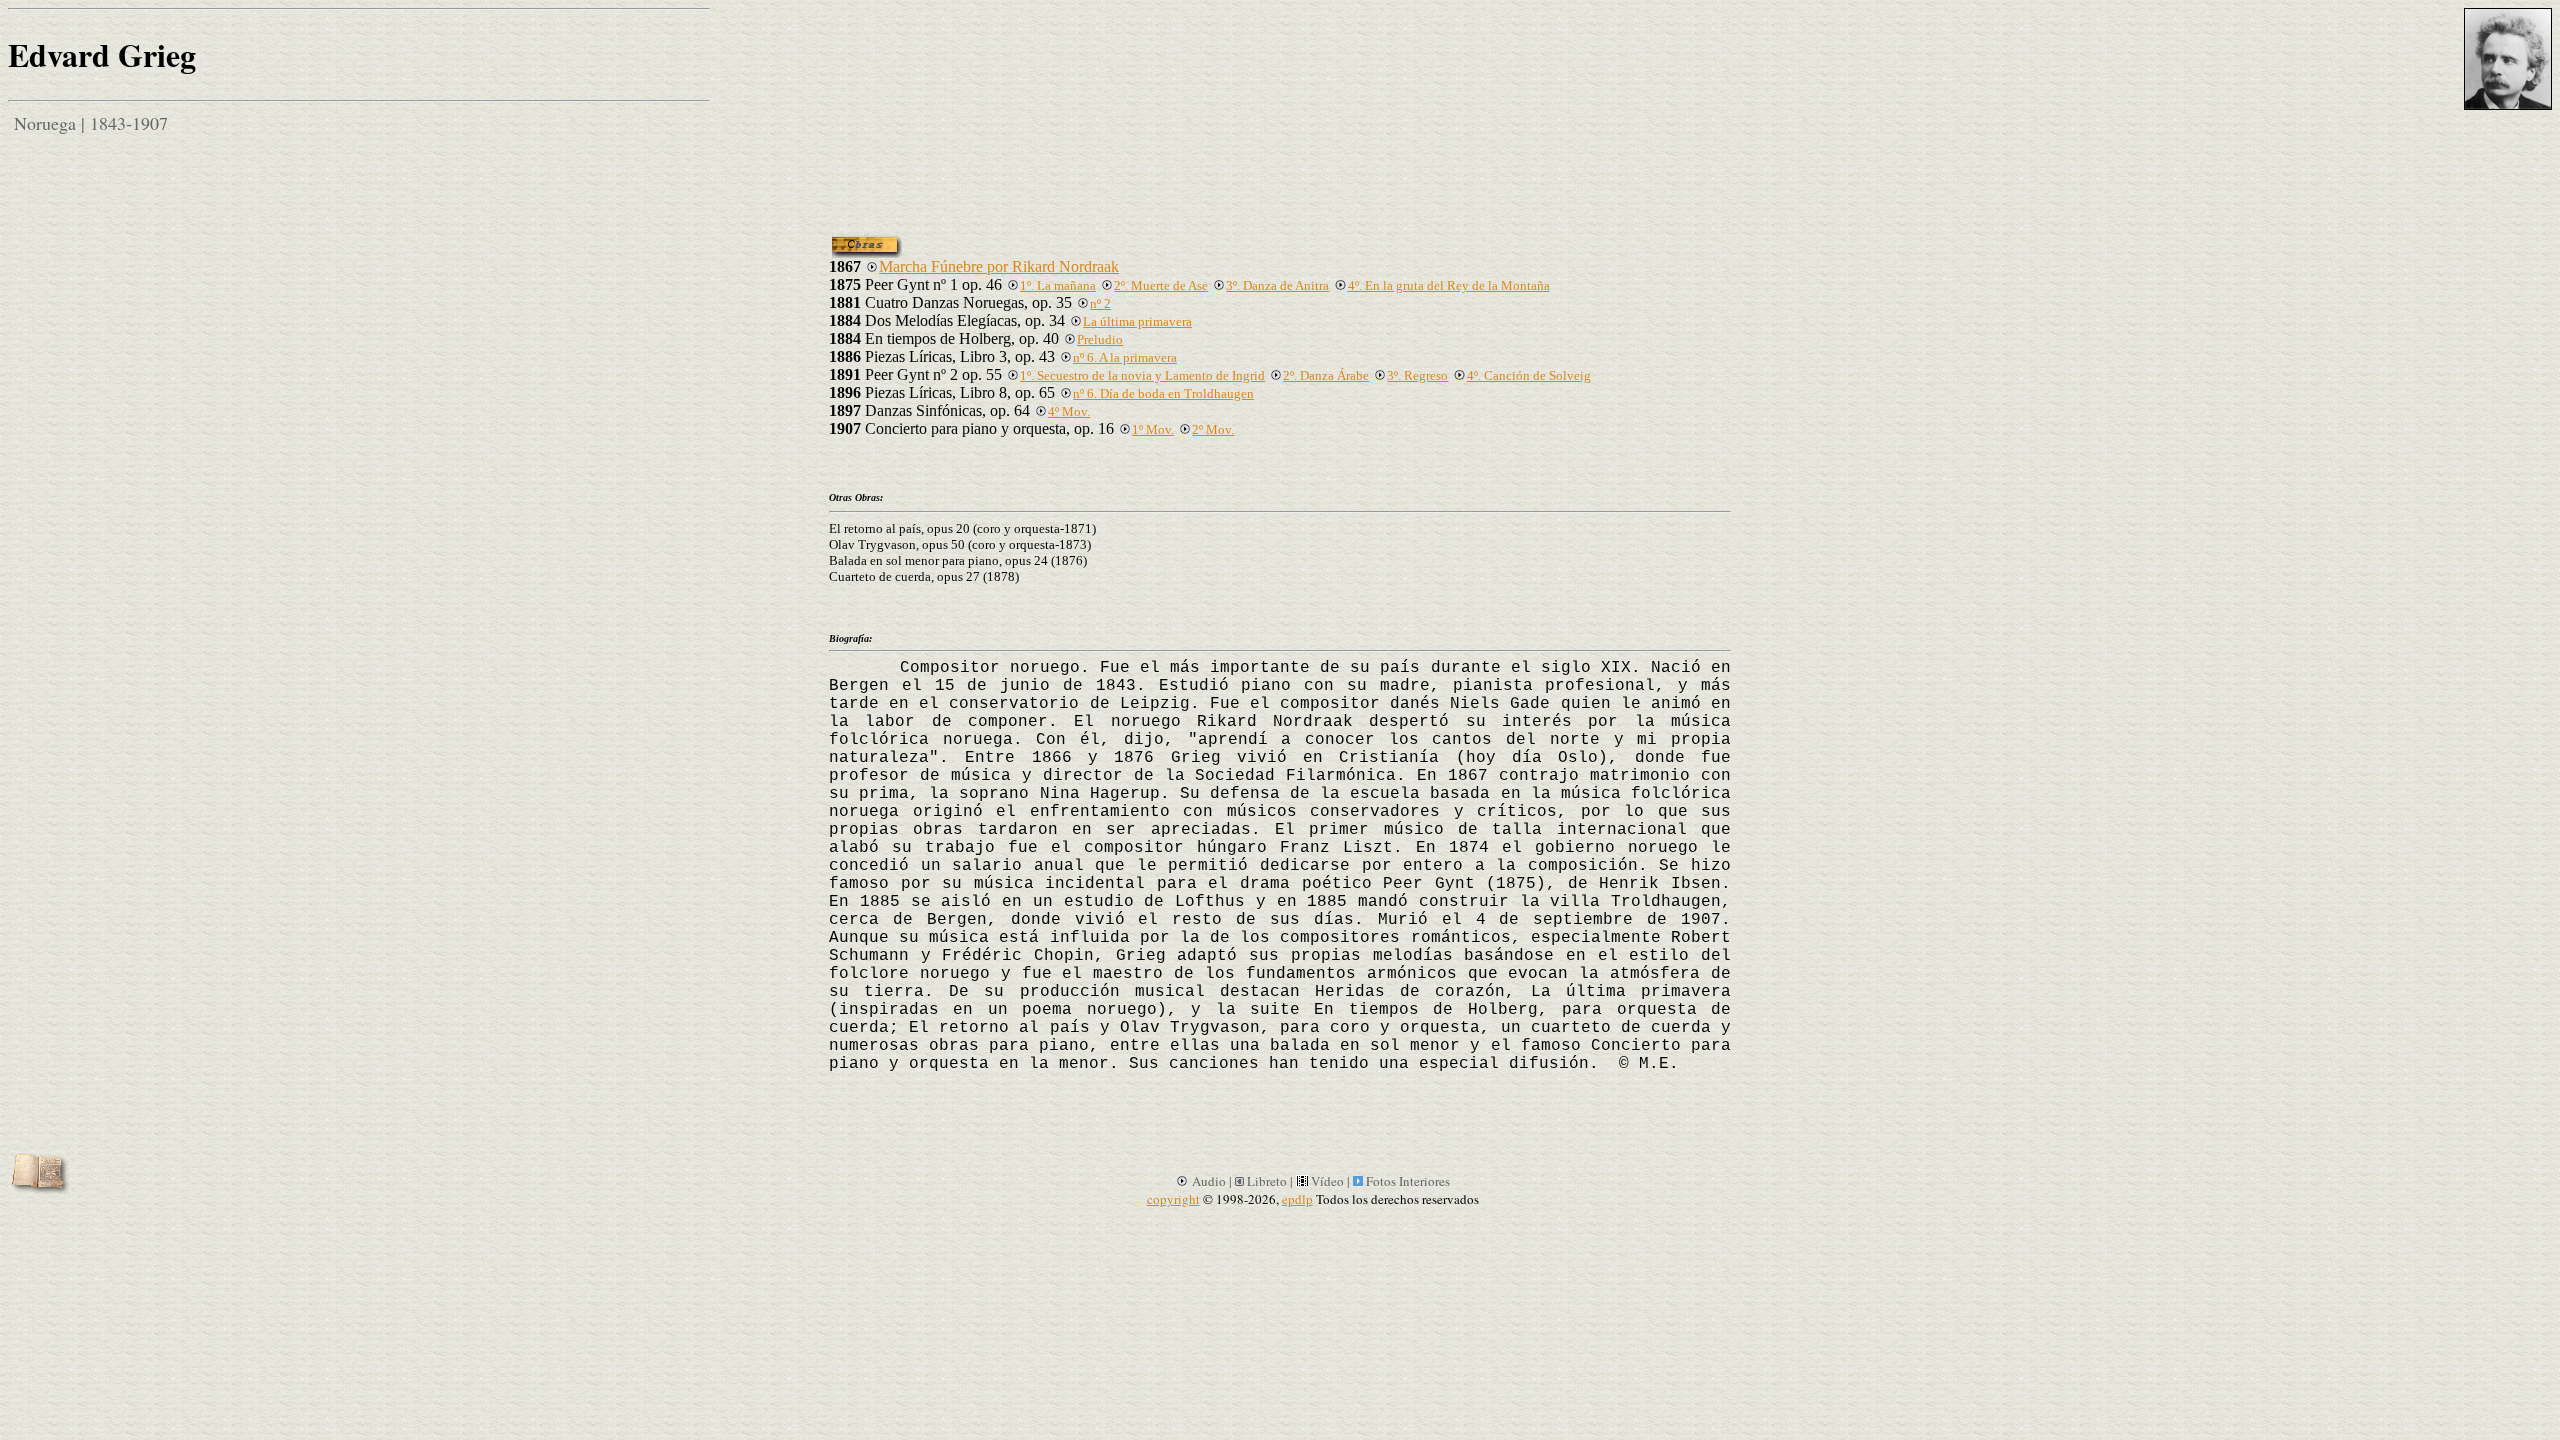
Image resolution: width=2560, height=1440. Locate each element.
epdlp (1297, 1199)
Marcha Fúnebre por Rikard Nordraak (999, 266)
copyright (1173, 1199)
